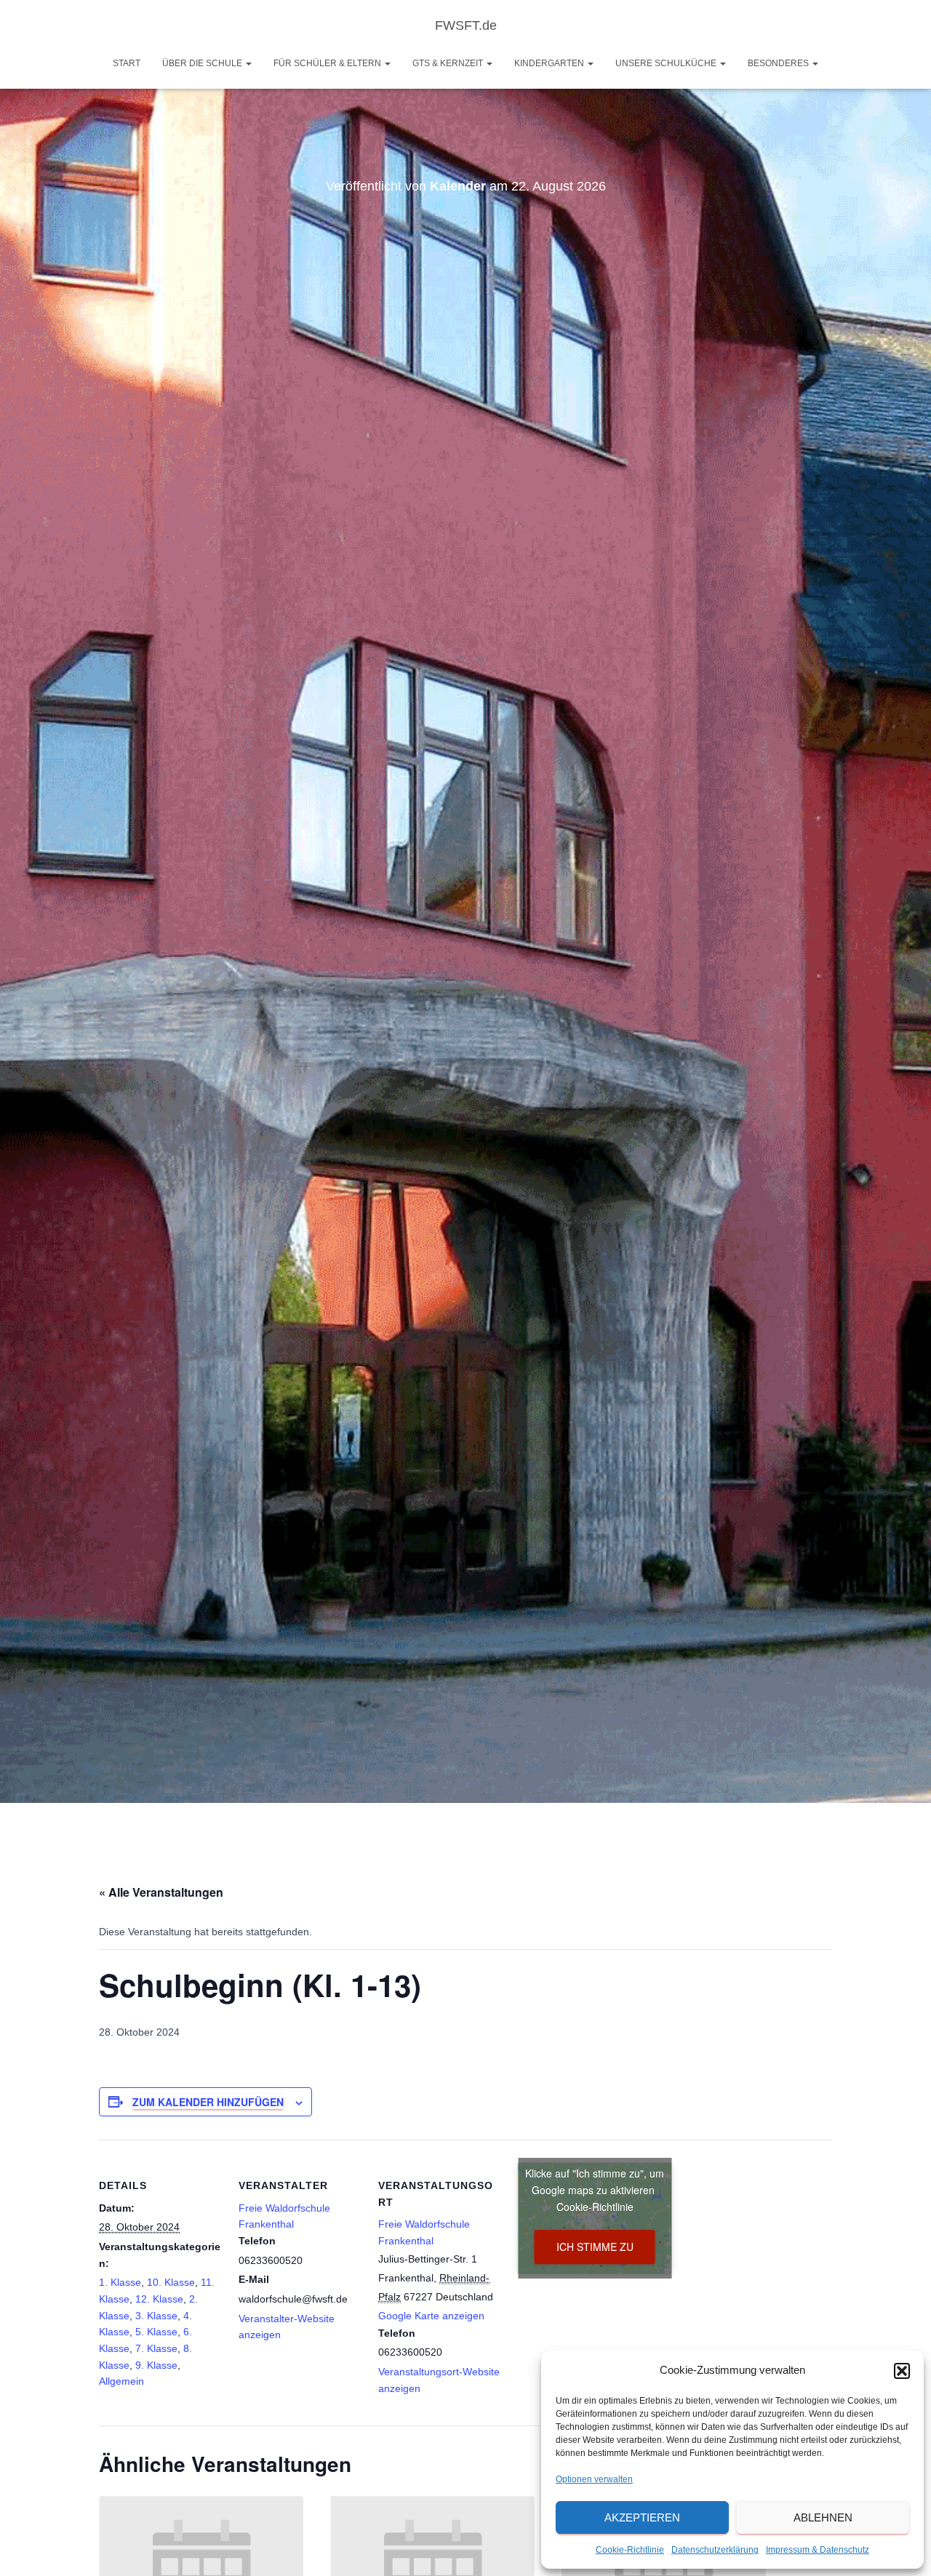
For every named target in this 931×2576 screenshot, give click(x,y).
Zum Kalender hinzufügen (208, 2102)
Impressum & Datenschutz (818, 2550)
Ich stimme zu (595, 2247)
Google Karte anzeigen (431, 2316)
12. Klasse (159, 2299)
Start (127, 63)
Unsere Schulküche (667, 63)
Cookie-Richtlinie (630, 2550)
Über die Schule (203, 63)
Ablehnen (823, 2517)
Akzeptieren (642, 2517)
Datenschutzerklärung (715, 2550)
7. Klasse (156, 2348)
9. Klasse (156, 2365)
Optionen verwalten (594, 2479)
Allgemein (121, 2381)
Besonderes (779, 63)
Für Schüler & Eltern (328, 63)
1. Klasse (120, 2282)
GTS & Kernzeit (449, 63)
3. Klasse (156, 2316)
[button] (902, 2371)
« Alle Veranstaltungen (161, 1892)
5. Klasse (156, 2332)
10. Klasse (171, 2282)
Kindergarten (550, 63)
